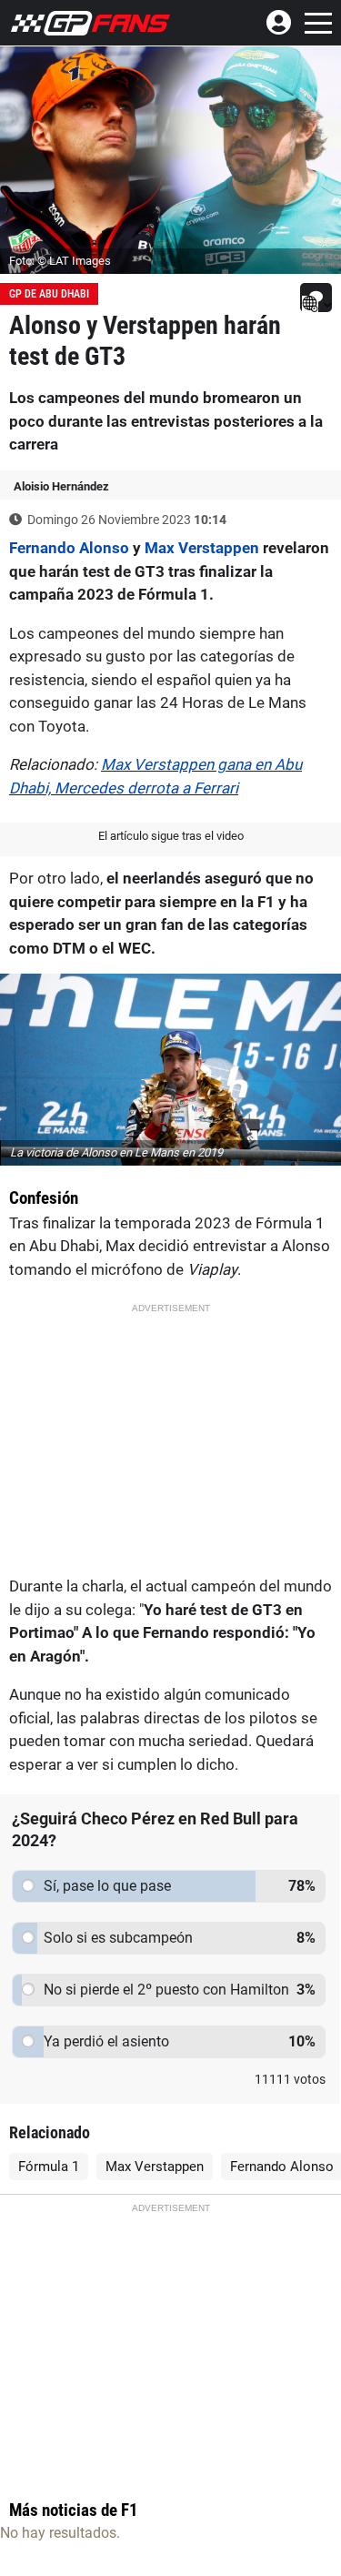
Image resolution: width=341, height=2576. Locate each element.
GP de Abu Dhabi (49, 294)
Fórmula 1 (49, 2167)
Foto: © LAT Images (60, 261)
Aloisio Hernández (61, 486)
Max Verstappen (202, 548)
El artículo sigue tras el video (171, 836)
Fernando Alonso (69, 548)
